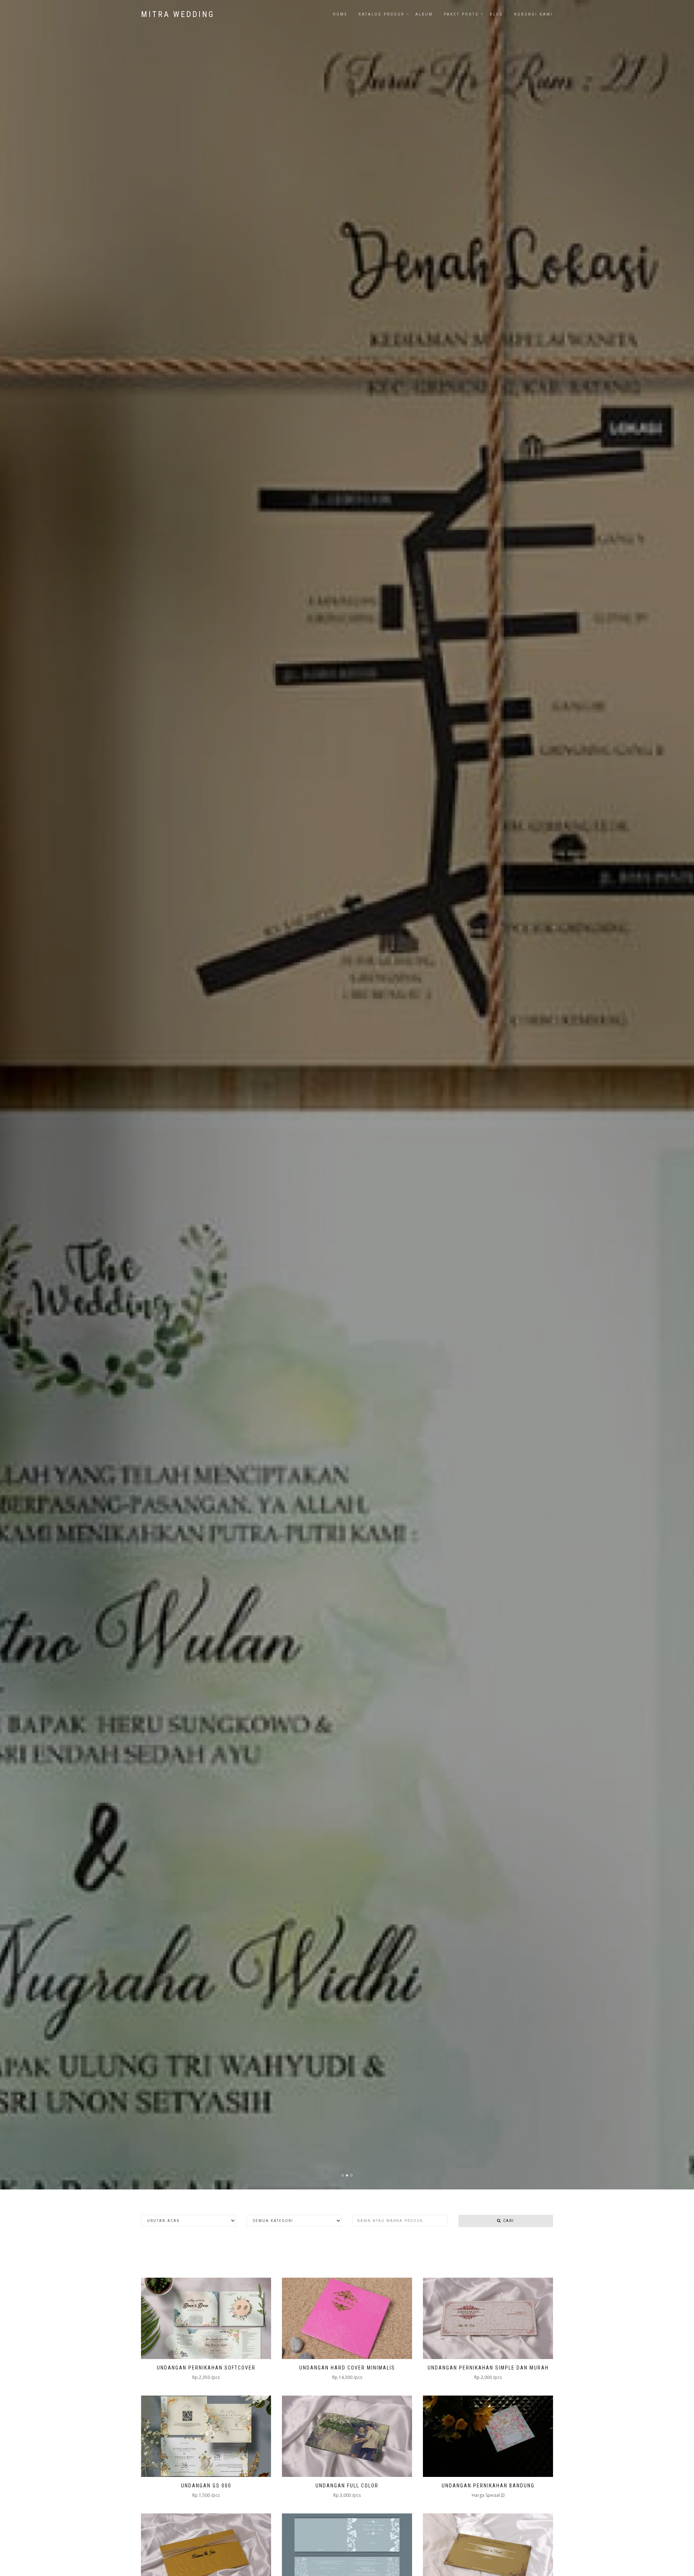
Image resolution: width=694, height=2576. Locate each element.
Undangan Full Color (347, 2486)
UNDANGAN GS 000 (206, 2486)
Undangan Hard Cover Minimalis (347, 2368)
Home (340, 14)
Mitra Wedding (178, 14)
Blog (496, 14)
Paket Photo (461, 14)
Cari (508, 2221)
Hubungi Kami (534, 14)
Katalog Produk (382, 14)
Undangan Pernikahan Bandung (488, 2486)
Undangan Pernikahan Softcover (206, 2368)
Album (424, 14)
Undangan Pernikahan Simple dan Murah (488, 2368)
